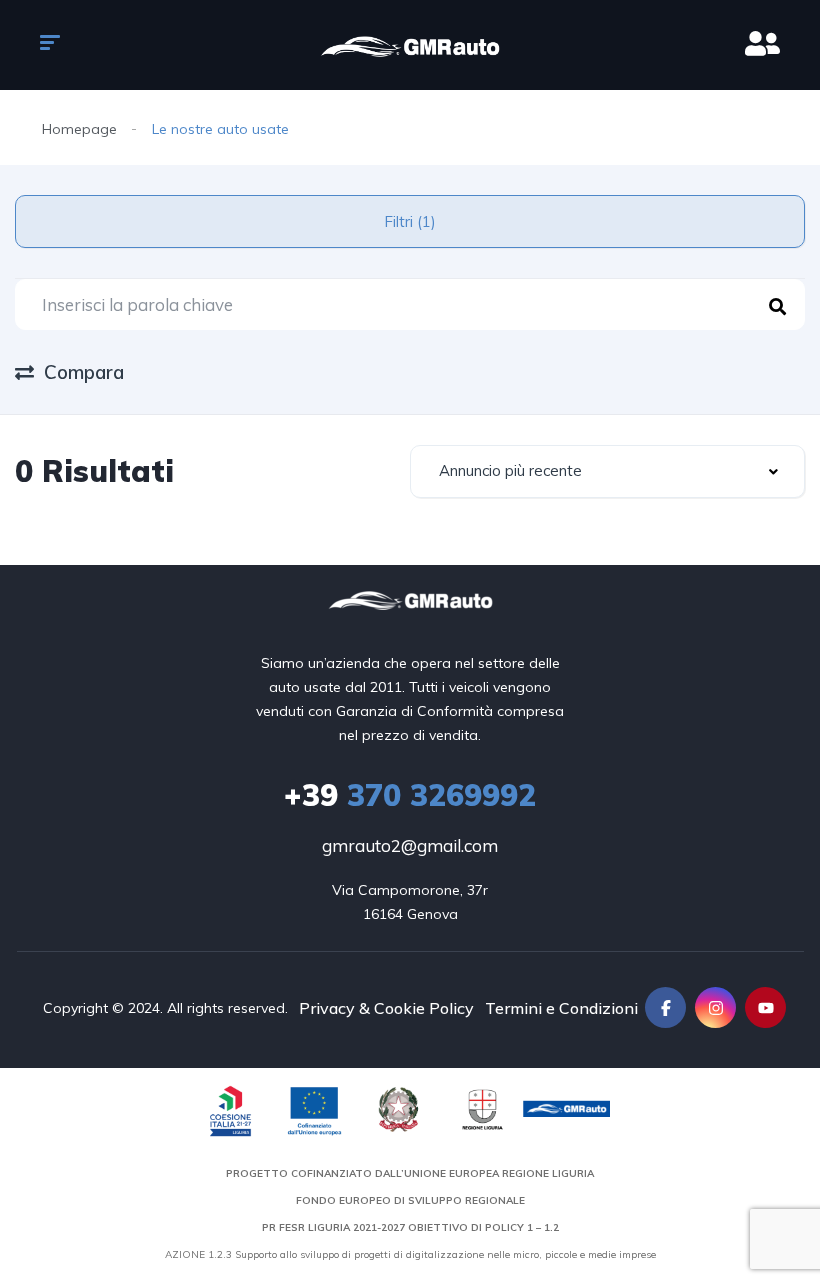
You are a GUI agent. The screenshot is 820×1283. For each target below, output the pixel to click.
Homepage (79, 129)
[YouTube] (765, 1007)
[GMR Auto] (410, 45)
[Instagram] (715, 1007)
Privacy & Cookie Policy (386, 1008)
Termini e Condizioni (561, 1008)
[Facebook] (665, 1007)
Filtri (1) (410, 221)
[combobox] (607, 471)
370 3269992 (410, 795)
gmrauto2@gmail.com (410, 845)
